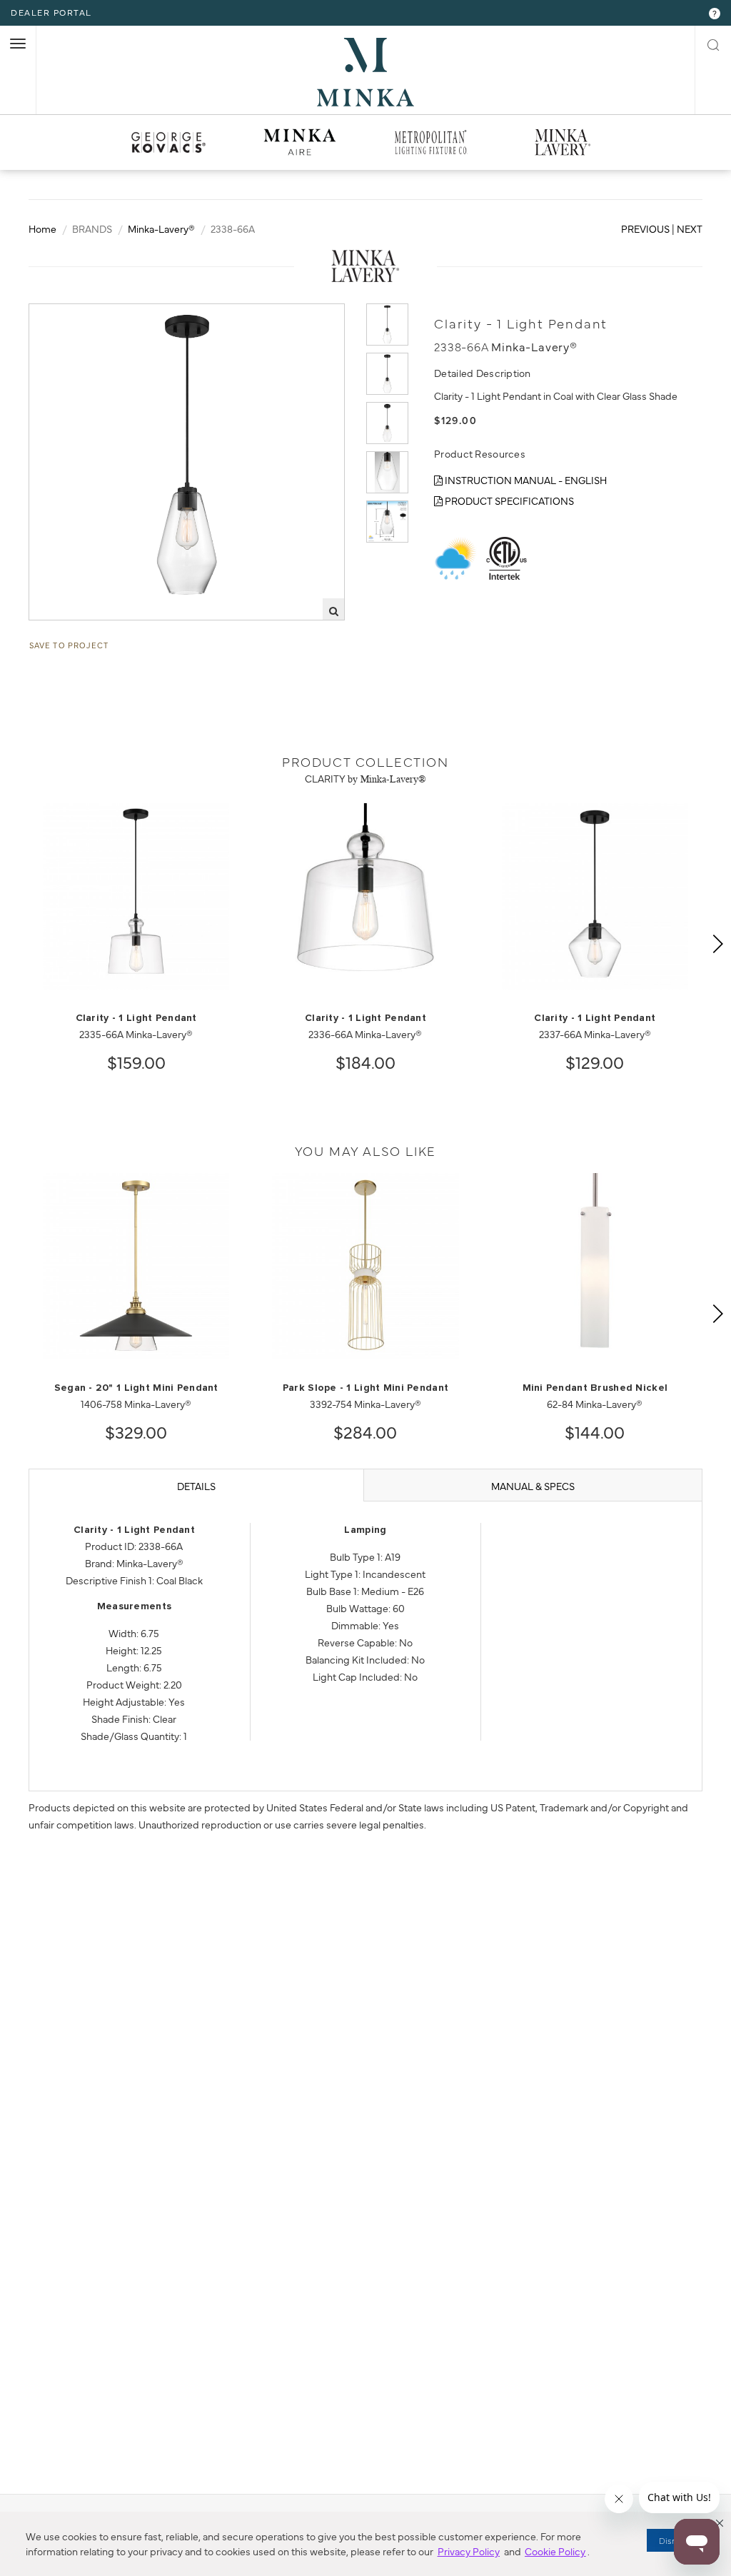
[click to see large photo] (387, 324)
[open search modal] (713, 43)
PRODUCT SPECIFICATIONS (508, 500)
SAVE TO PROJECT (69, 645)
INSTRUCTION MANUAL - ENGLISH (525, 480)
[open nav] (18, 44)
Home (42, 228)
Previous (645, 228)
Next (690, 228)
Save (54, 316)
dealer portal (51, 12)
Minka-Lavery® (161, 228)
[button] (720, 2523)
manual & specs (533, 1486)
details (196, 1486)
